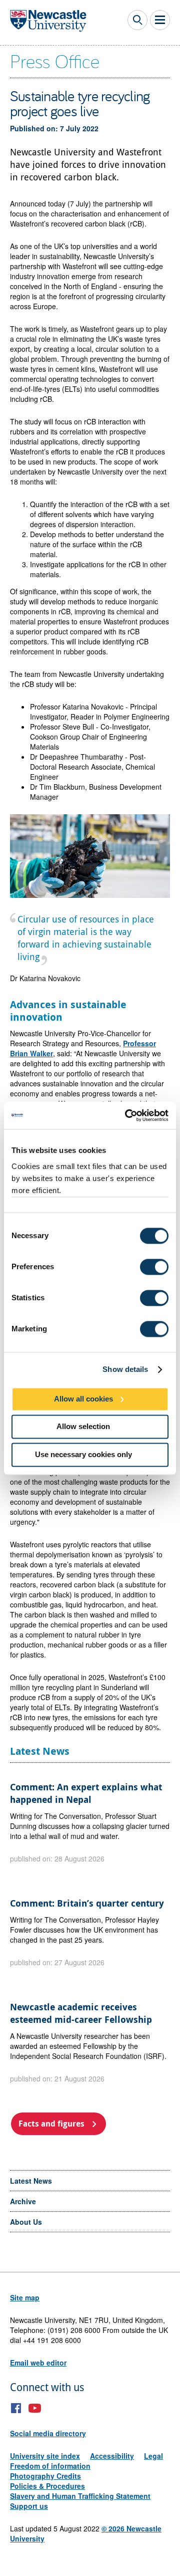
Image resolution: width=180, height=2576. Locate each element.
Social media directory (48, 2433)
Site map (25, 2297)
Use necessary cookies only (83, 1454)
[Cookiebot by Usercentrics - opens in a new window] (127, 1115)
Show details (125, 1369)
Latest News (31, 2181)
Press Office (55, 61)
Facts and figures (51, 2124)
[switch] (154, 1267)
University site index (45, 2456)
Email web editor (38, 2363)
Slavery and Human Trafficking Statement (80, 2496)
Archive (23, 2201)
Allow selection (83, 1426)
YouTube (35, 2408)
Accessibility (112, 2456)
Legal (153, 2456)
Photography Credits (45, 2476)
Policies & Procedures (47, 2486)
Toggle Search (137, 20)
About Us (26, 2222)
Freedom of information (50, 2466)
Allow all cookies (83, 1399)
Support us (29, 2506)
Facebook (16, 2408)
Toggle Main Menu (160, 20)
